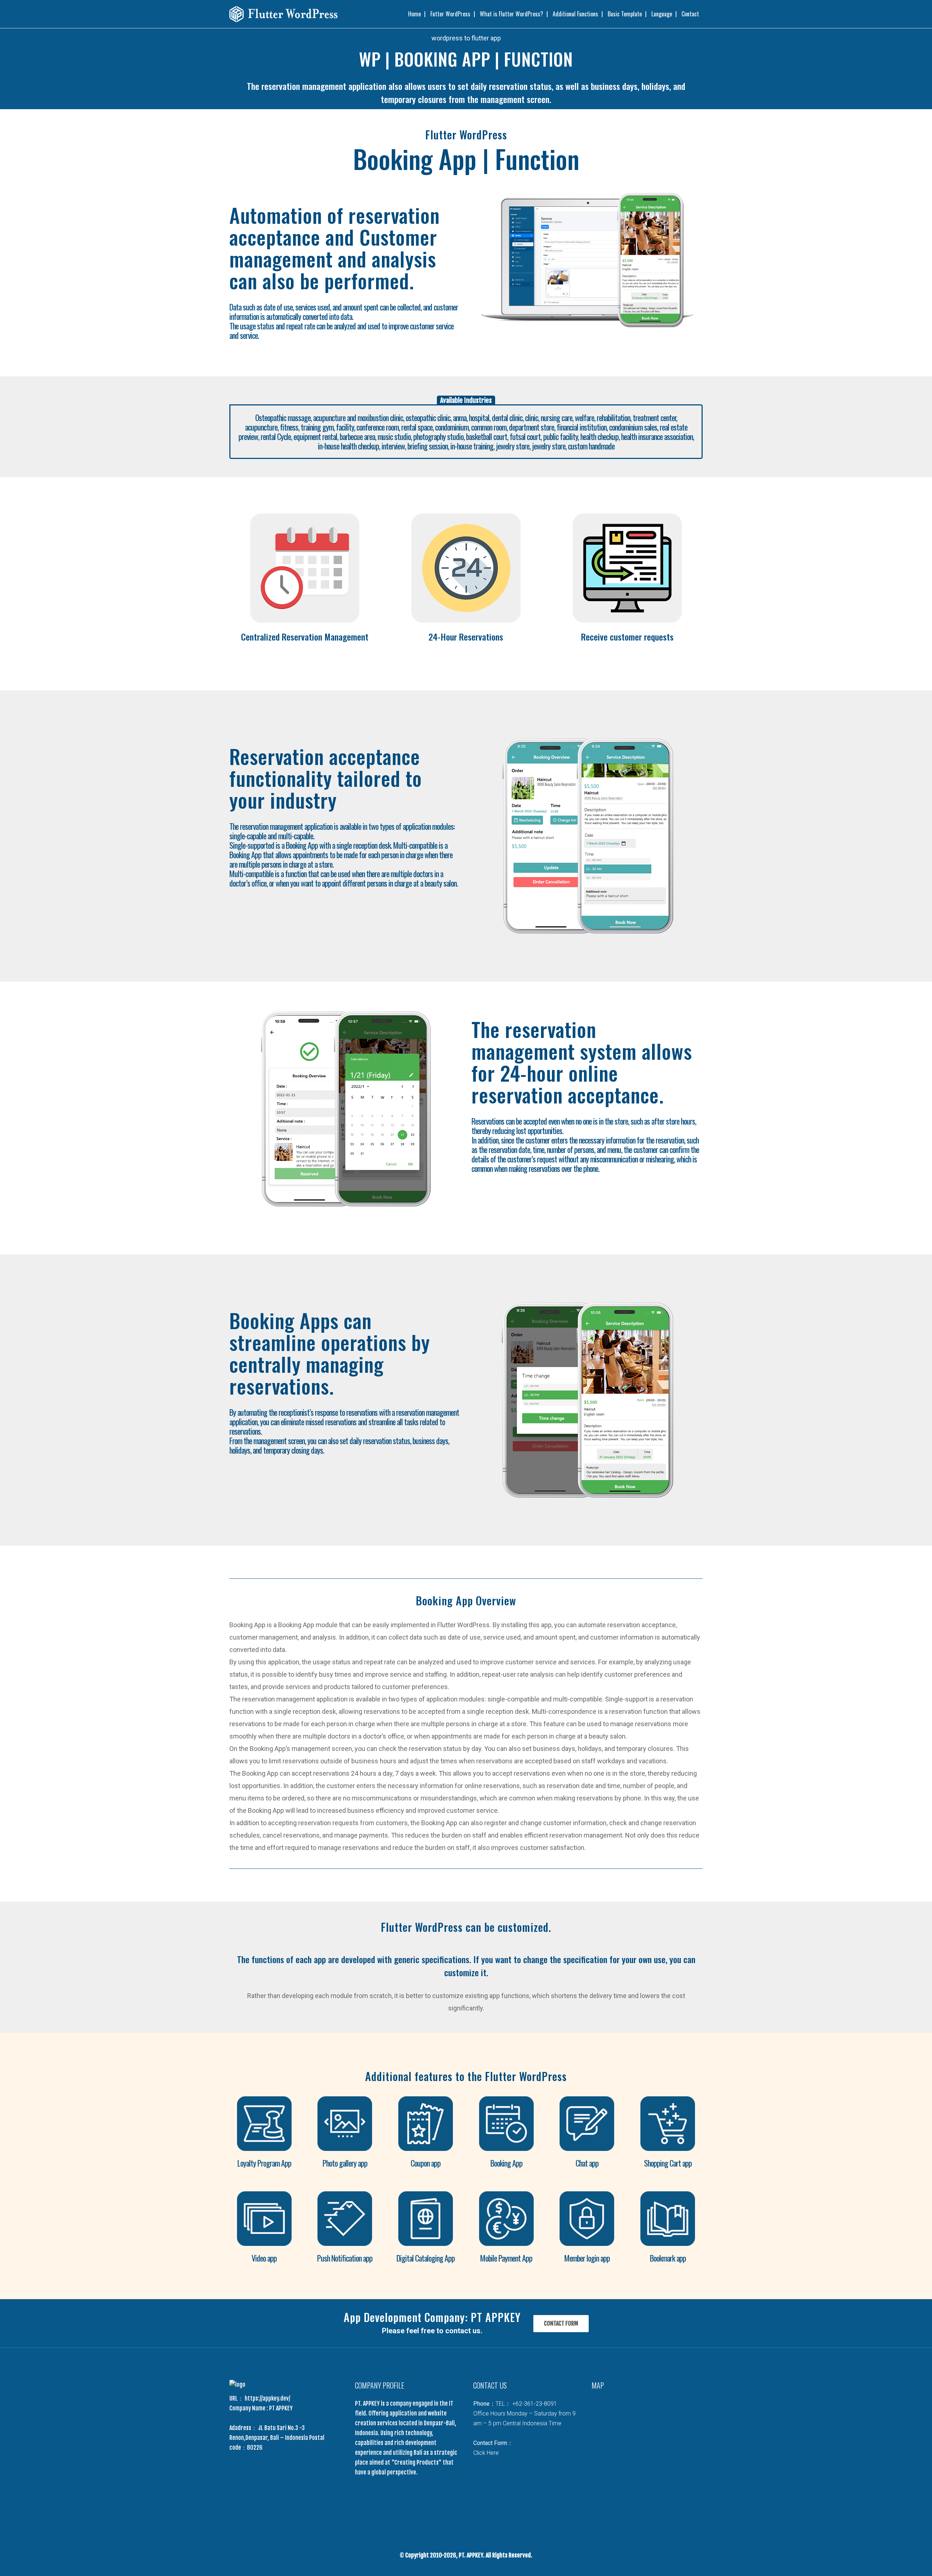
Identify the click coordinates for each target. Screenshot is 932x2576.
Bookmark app (668, 2258)
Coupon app (426, 2163)
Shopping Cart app (668, 2163)
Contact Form (561, 2323)
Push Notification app (345, 2258)
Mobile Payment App (506, 2258)
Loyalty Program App (264, 2163)
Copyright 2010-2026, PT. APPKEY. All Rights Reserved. (469, 2555)
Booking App (506, 2163)
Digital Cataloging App (426, 2258)
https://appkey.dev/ (267, 2398)
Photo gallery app (345, 2163)
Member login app (587, 2258)
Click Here (486, 2453)
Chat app (587, 2163)
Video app (264, 2258)
